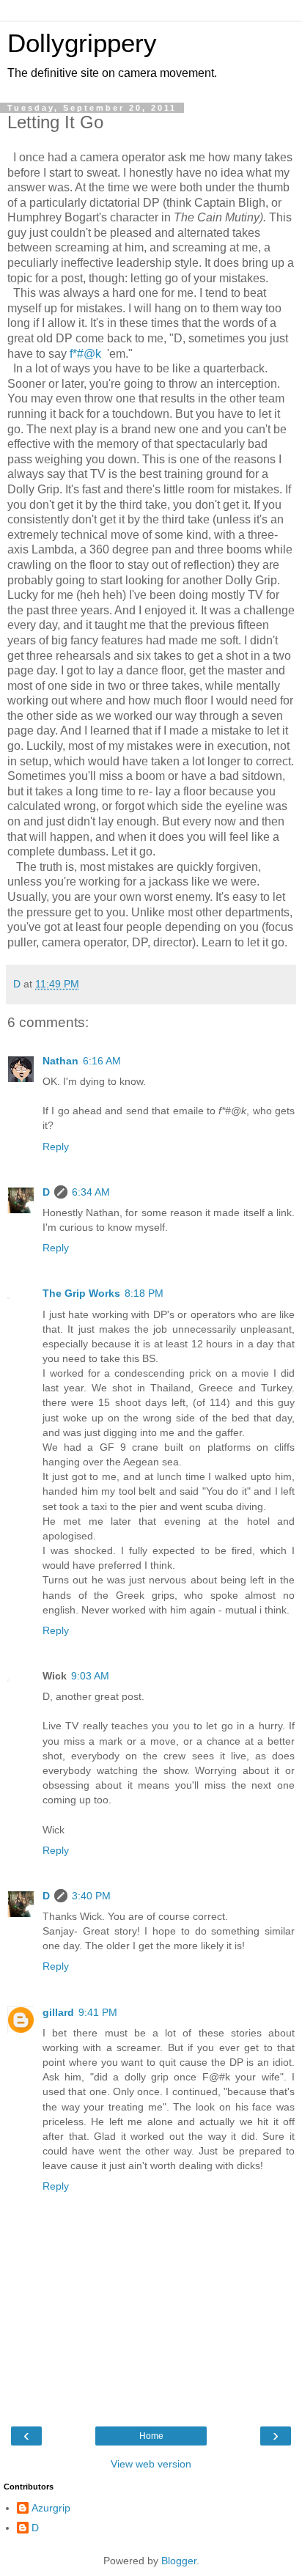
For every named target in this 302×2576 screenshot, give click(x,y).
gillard (58, 2012)
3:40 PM (91, 1896)
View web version (151, 2464)
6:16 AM (102, 1061)
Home (151, 2436)
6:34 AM (91, 1192)
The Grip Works (81, 1293)
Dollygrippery (82, 43)
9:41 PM (98, 2012)
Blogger (179, 2561)
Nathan (60, 1061)
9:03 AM (90, 1676)
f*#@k (85, 354)
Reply (56, 1147)
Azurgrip (51, 2508)
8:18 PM (144, 1293)
